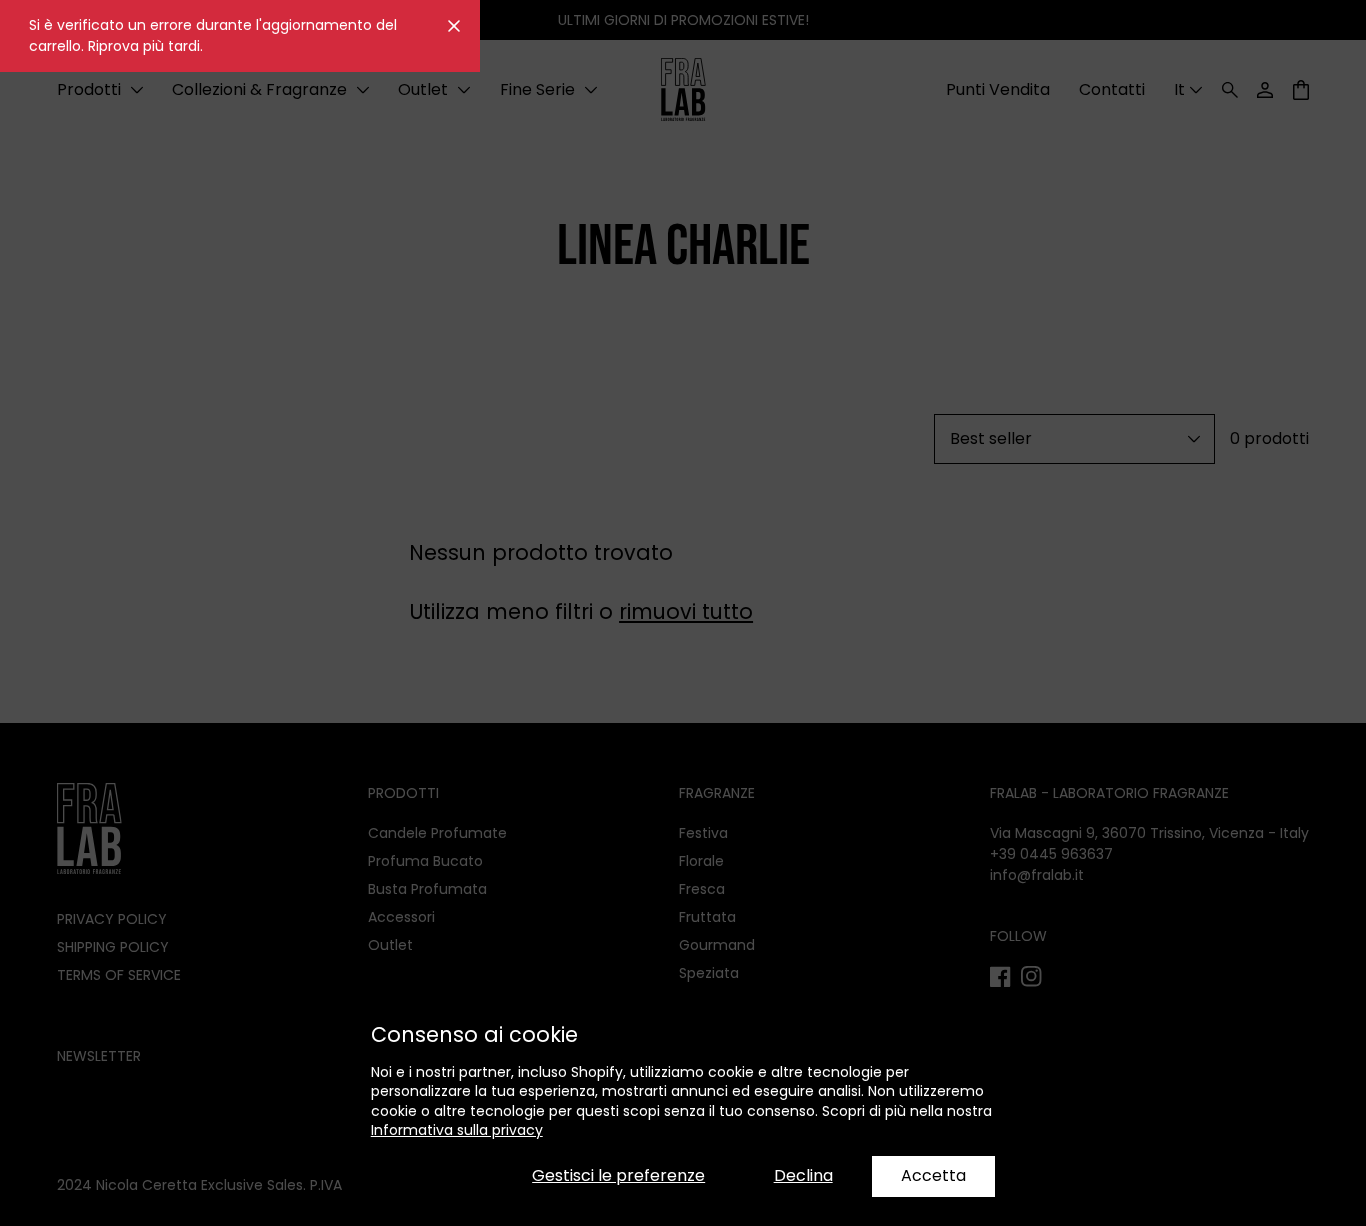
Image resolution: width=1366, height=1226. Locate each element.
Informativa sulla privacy (457, 1130)
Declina (803, 1175)
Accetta (933, 1175)
